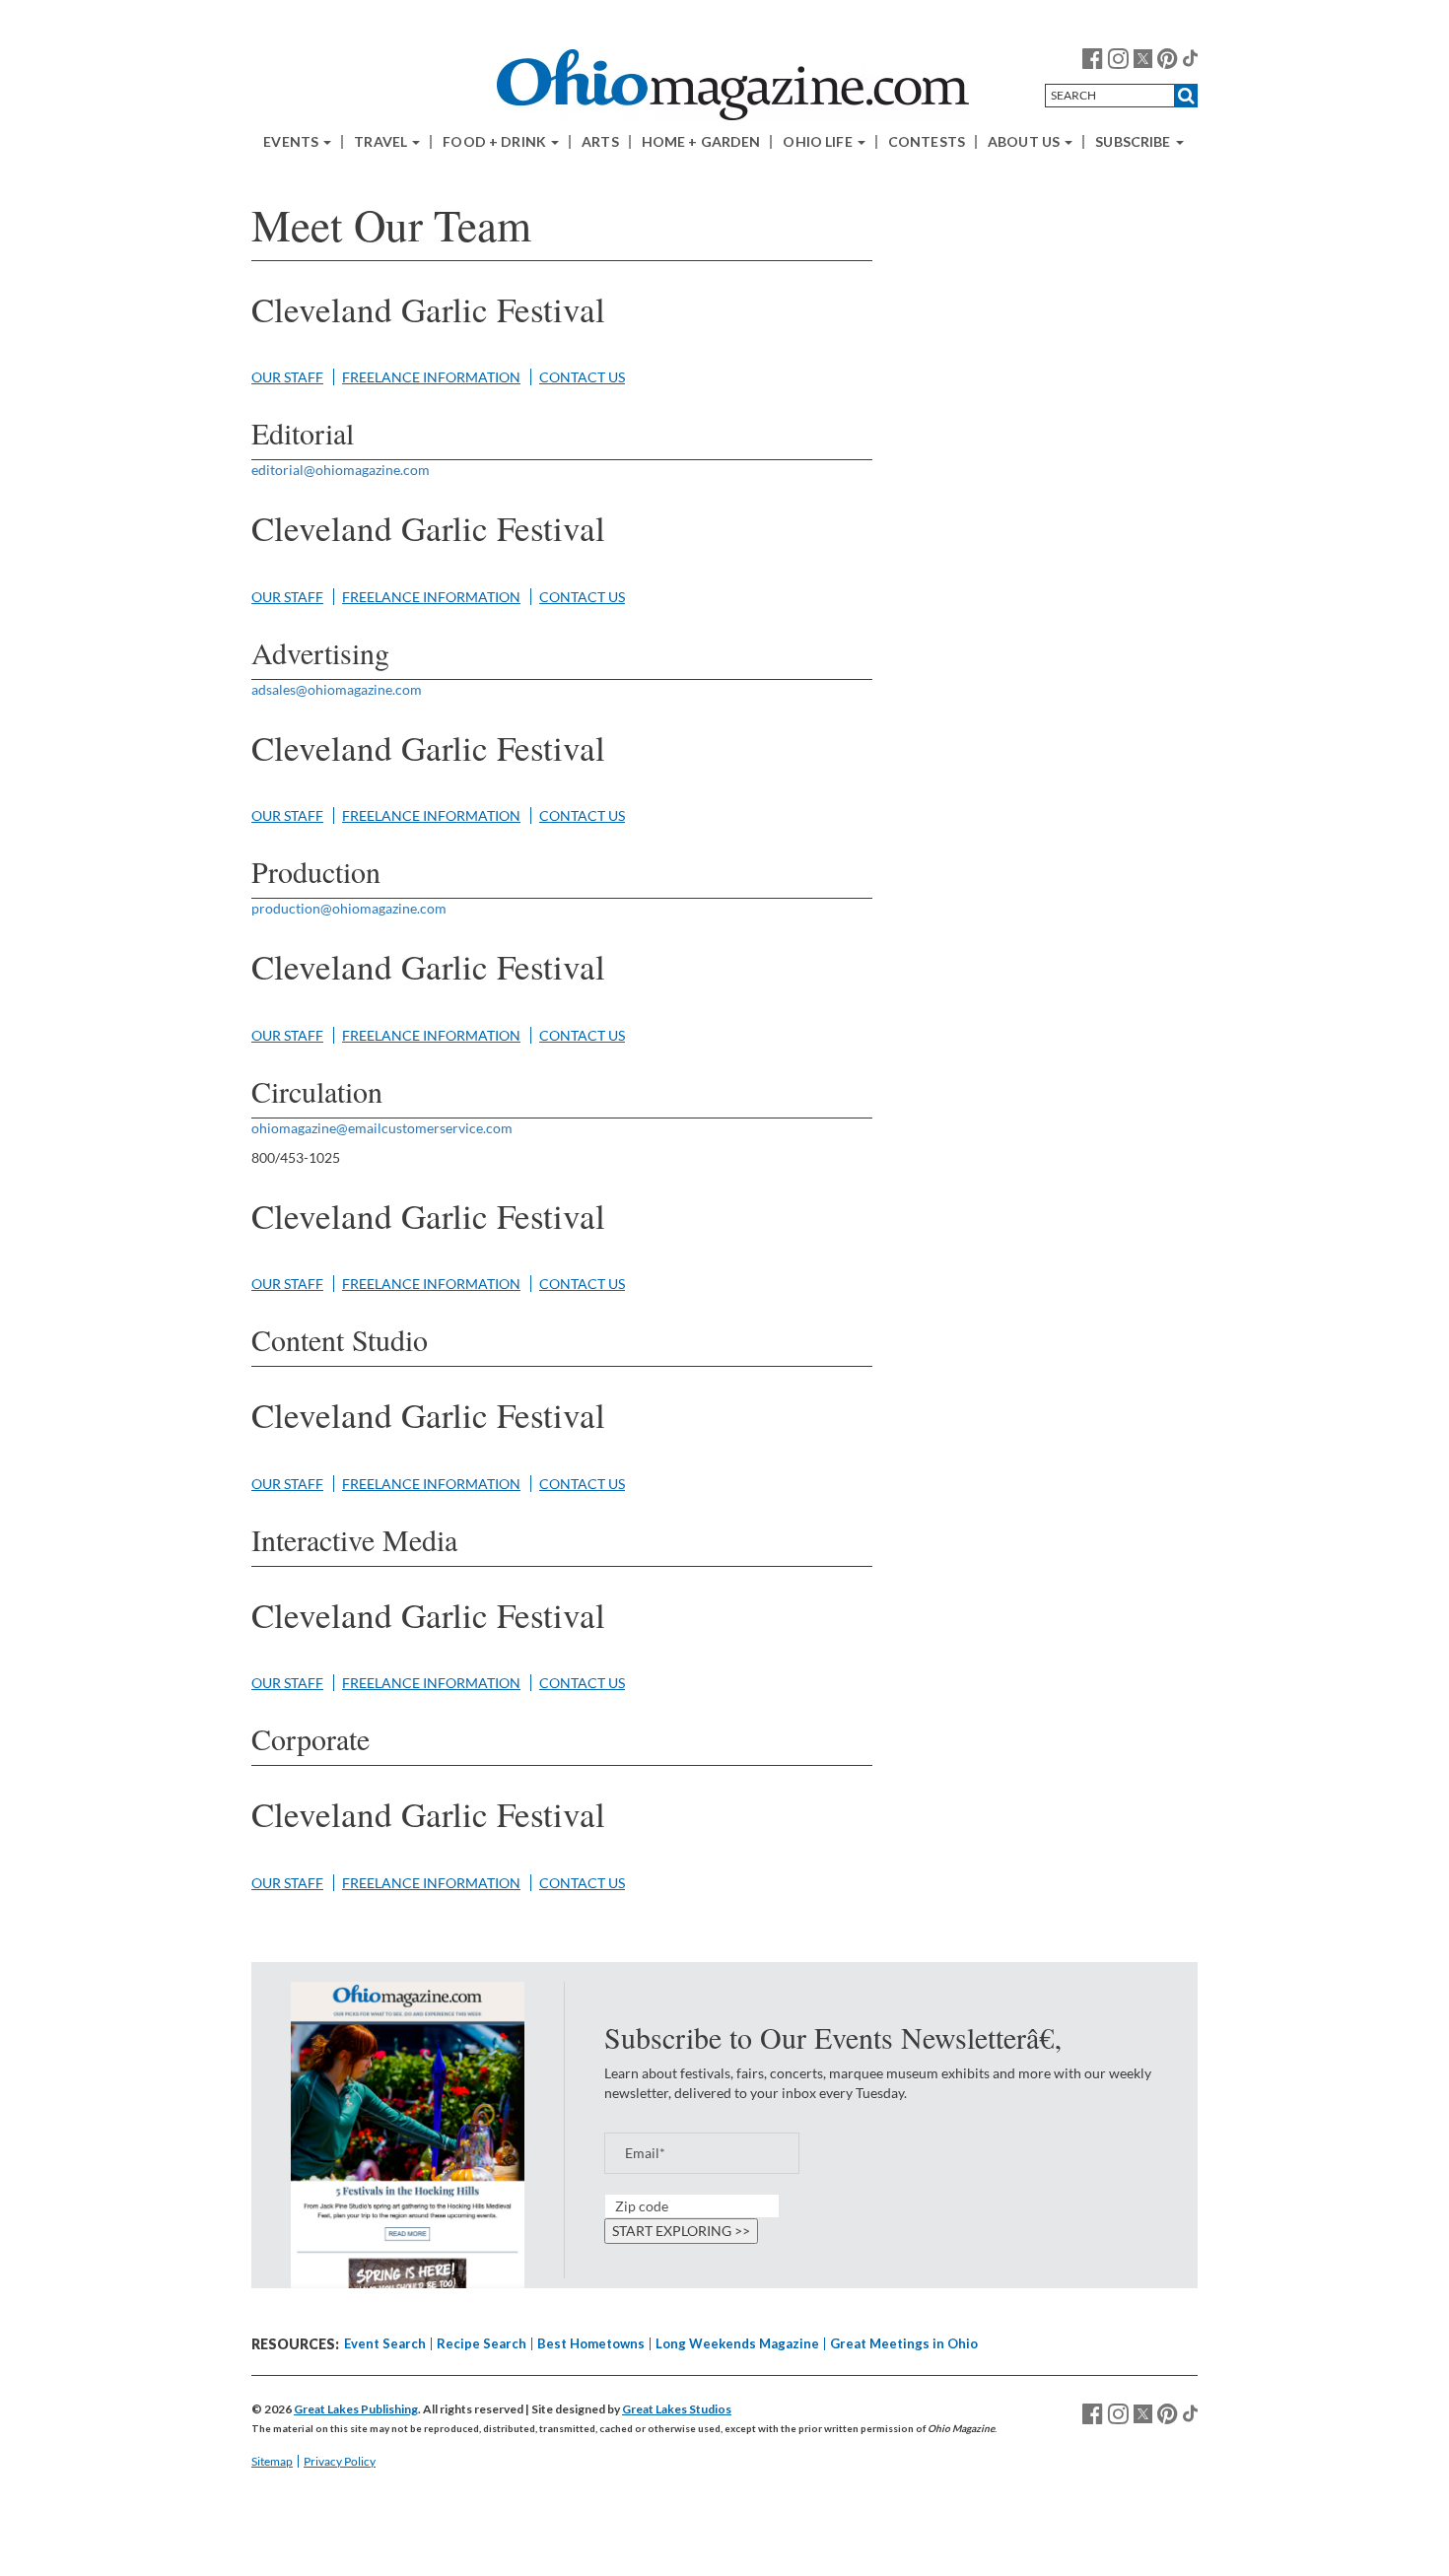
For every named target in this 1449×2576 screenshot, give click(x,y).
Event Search (385, 2343)
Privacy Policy (340, 2461)
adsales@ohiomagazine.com (337, 689)
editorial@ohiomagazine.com (341, 470)
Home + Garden (701, 142)
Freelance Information (431, 377)
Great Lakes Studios (677, 2409)
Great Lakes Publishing (356, 2409)
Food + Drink (496, 142)
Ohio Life (819, 142)
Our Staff (287, 377)
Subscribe (1134, 142)
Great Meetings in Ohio (904, 2343)
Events (292, 142)
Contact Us (582, 377)
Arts (600, 142)
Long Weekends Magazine (737, 2343)
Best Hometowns (591, 2343)
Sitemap (272, 2461)
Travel (382, 142)
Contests (927, 142)
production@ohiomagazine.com (349, 908)
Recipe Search (482, 2343)
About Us (1025, 142)
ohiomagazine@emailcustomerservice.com (382, 1128)
